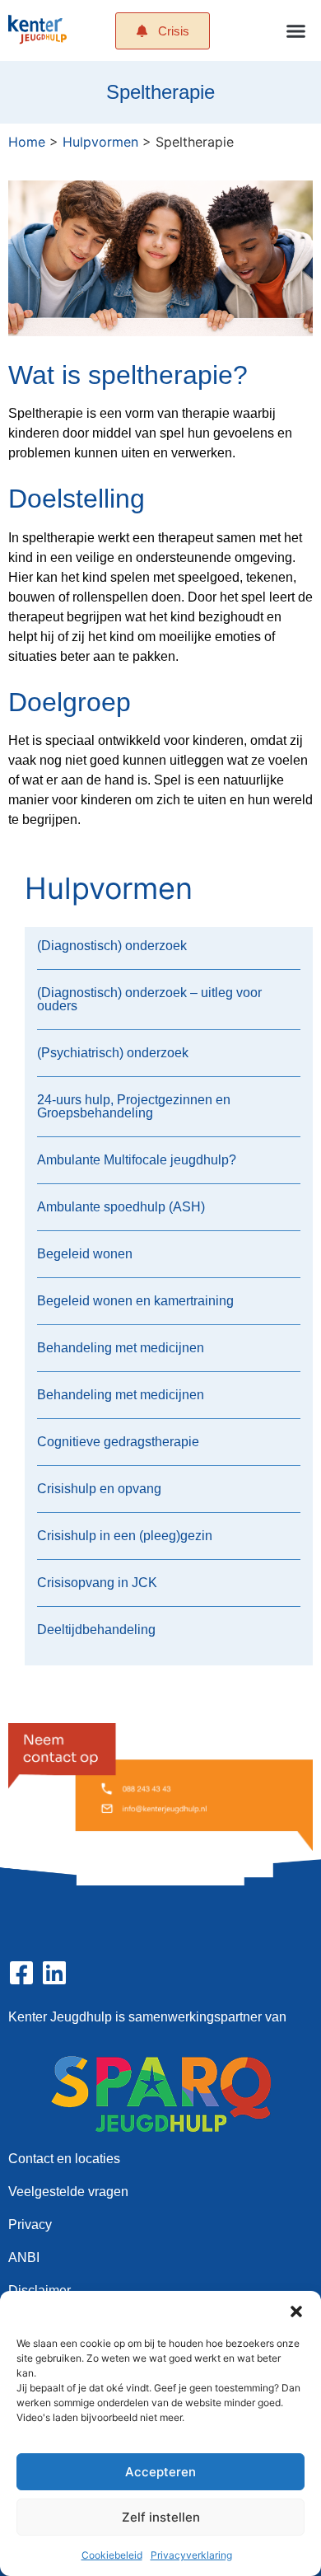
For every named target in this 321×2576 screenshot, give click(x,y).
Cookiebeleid (112, 2555)
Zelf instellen (161, 2517)
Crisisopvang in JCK (97, 1583)
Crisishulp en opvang (99, 1489)
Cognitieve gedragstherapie (118, 1442)
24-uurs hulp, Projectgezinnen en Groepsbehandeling (134, 1106)
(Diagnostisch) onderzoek (112, 946)
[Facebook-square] (21, 1973)
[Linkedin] (54, 1973)
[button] (296, 2311)
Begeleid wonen (85, 1254)
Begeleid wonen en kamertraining (135, 1301)
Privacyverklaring (191, 2555)
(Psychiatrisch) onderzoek (113, 1053)
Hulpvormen (100, 142)
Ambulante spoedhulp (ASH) (121, 1207)
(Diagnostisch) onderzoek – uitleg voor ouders (149, 999)
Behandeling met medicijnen (121, 1348)
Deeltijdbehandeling (96, 1630)
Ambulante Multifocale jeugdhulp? (137, 1160)
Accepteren (160, 2472)
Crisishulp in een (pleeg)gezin (125, 1536)
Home (27, 142)
